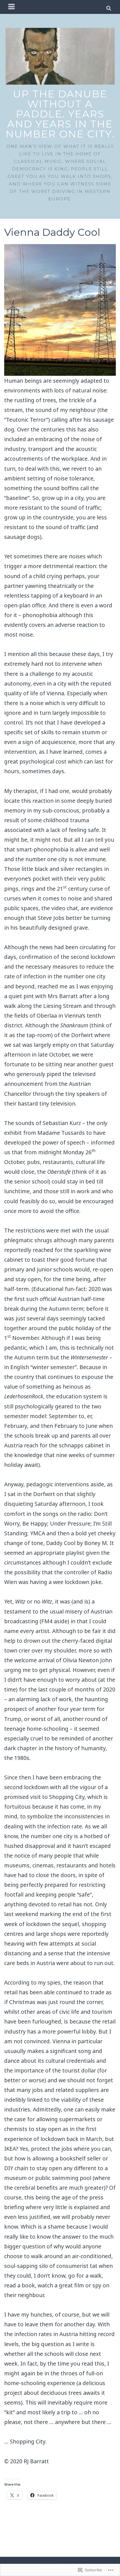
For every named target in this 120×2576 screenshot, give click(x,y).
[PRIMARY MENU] (12, 7)
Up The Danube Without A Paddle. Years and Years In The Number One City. (60, 114)
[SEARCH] (109, 7)
